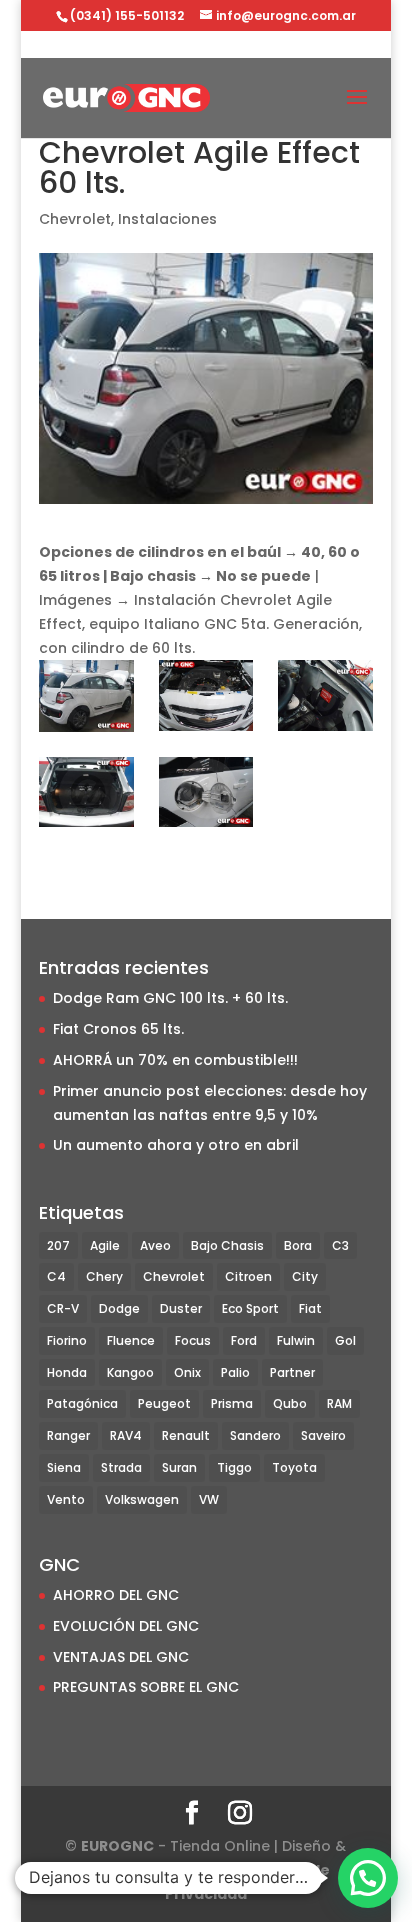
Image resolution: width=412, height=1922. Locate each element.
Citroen (248, 1276)
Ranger (68, 1435)
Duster (181, 1308)
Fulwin (296, 1340)
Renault (186, 1435)
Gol (345, 1340)
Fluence (131, 1340)
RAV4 (126, 1435)
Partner (292, 1372)
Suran (179, 1467)
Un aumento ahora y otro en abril (176, 1145)
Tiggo (234, 1467)
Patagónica (82, 1403)
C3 (340, 1245)
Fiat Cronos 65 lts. (118, 1029)
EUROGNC (117, 1846)
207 (58, 1245)
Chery (104, 1276)
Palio (235, 1372)
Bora (298, 1245)
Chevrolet (75, 219)
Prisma (232, 1403)
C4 (56, 1276)
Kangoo (130, 1372)
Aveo (155, 1245)
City (305, 1276)
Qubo (290, 1403)
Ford (244, 1340)
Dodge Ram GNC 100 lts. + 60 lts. (170, 998)
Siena (64, 1467)
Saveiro (323, 1435)
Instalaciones (167, 219)
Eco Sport (250, 1308)
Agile (105, 1245)
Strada (121, 1467)
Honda (67, 1372)
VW (209, 1499)
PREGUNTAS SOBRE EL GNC (146, 1687)
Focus (193, 1340)
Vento (66, 1499)
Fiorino (67, 1340)
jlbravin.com (191, 1870)
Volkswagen (142, 1499)
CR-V (63, 1308)
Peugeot (164, 1403)
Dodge (119, 1308)
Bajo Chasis (227, 1245)
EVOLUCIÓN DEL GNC (126, 1626)
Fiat (310, 1308)
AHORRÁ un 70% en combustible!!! (175, 1060)
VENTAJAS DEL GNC (121, 1657)
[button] (368, 1878)
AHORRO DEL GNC (116, 1595)
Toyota (294, 1467)
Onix (187, 1372)
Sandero (255, 1435)
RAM (339, 1403)
